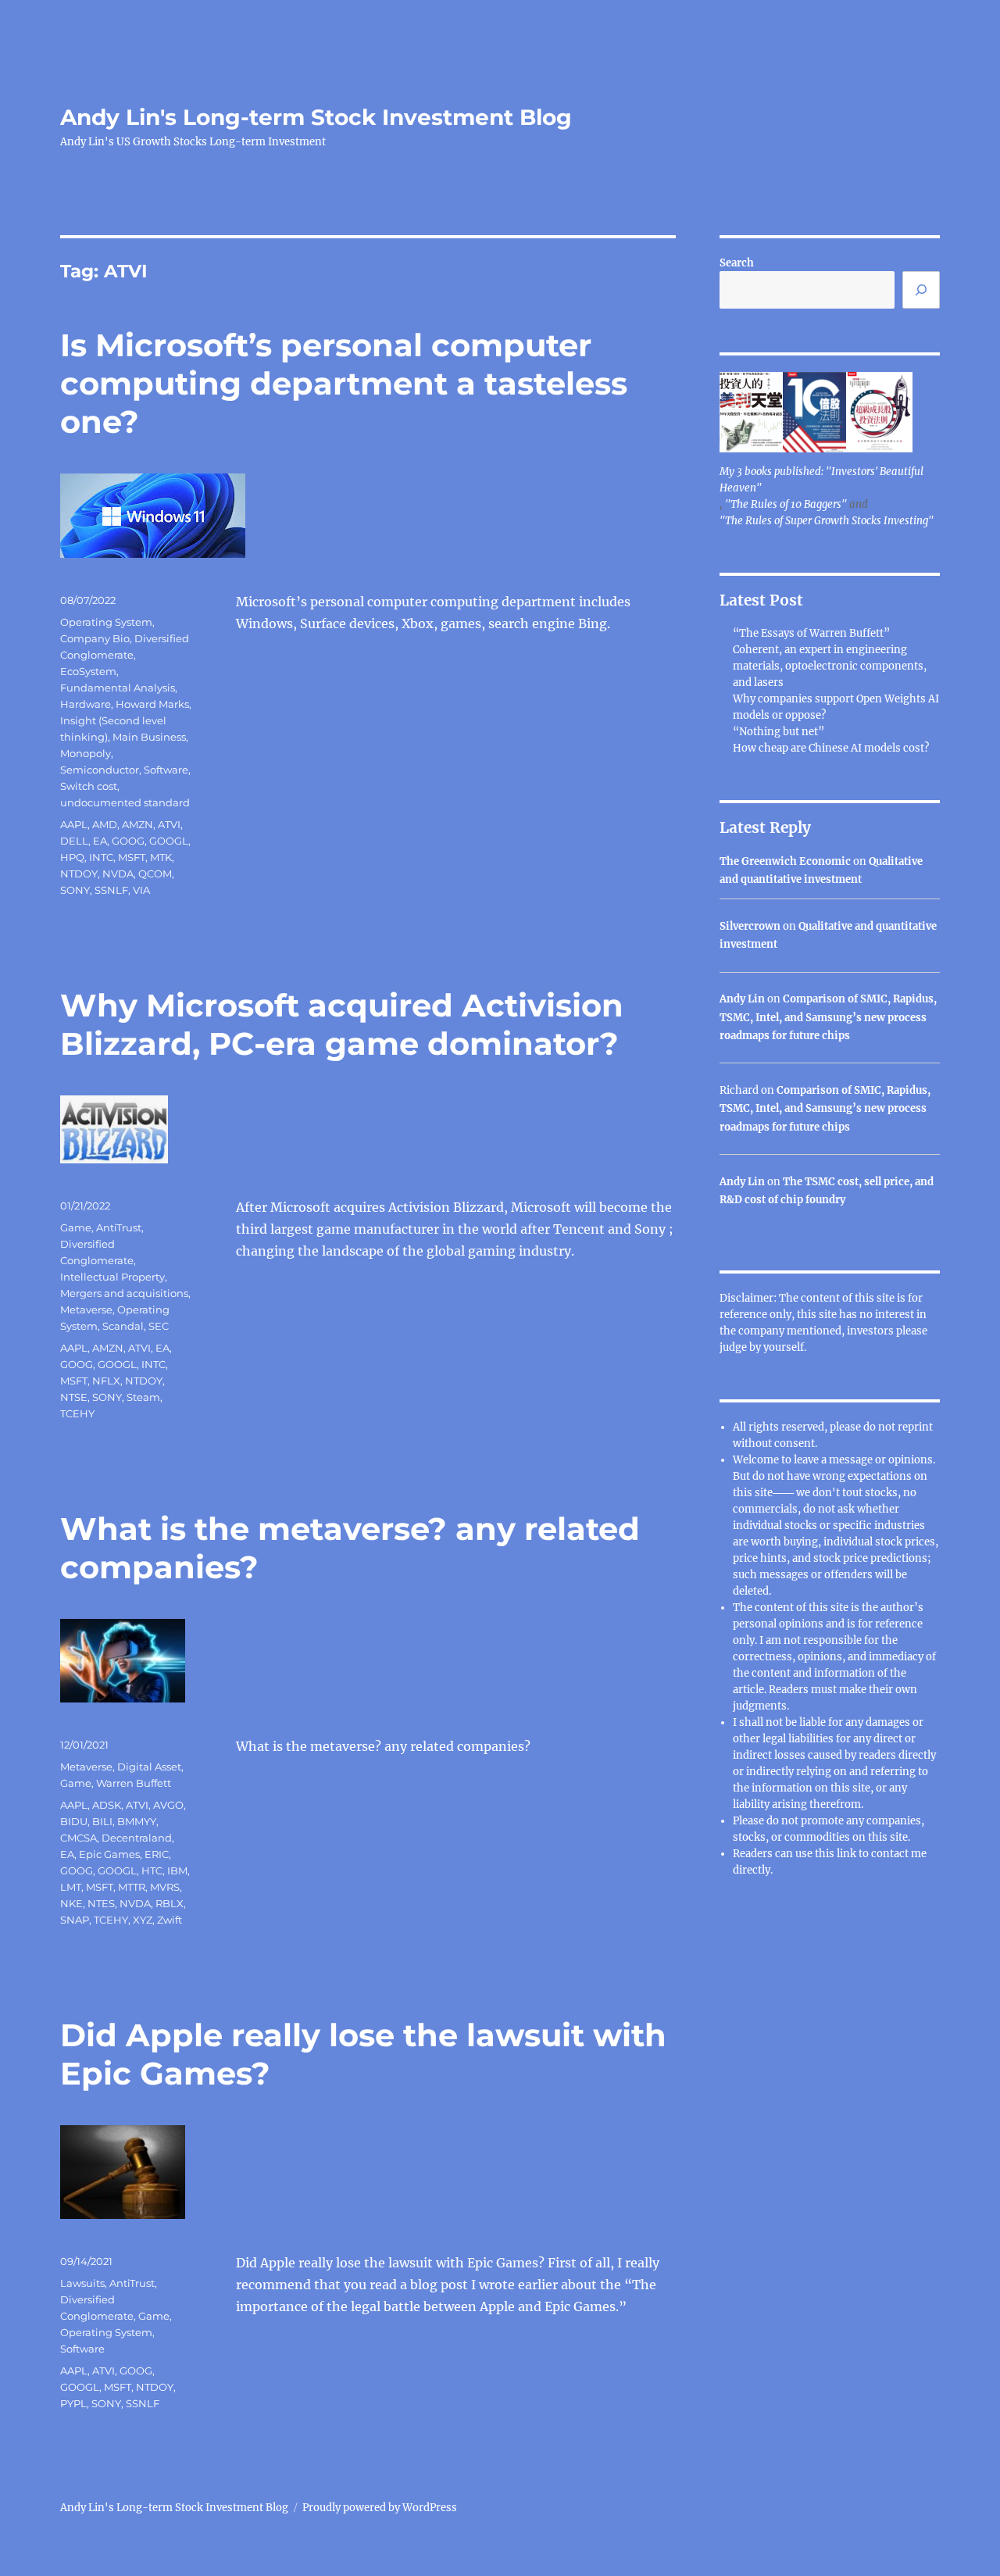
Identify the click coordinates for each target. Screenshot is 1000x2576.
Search (737, 263)
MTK (161, 857)
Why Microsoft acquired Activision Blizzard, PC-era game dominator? (342, 1024)
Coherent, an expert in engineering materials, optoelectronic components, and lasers (830, 666)
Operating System (106, 622)
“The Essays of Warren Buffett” (811, 633)
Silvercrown (750, 926)
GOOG (128, 841)
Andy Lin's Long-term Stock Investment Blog (316, 117)
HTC (152, 1870)
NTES (101, 1903)
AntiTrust (119, 1227)
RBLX (170, 1903)
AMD (105, 824)
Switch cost (89, 786)
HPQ (72, 857)
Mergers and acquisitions (124, 1293)
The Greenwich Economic (785, 861)
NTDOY (79, 874)
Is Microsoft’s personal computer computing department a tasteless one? (344, 383)
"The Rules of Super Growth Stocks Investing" (827, 521)
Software (166, 770)
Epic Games (109, 1854)
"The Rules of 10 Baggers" (786, 504)
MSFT (132, 857)
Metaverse (86, 1309)
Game (76, 1227)
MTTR (132, 1887)
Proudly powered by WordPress (380, 2508)
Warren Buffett (134, 1783)
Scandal (123, 1326)
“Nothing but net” (779, 732)
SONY (75, 890)
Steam (143, 1397)
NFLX (106, 1381)
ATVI (169, 824)
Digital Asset (149, 1767)
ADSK (107, 1805)
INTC (101, 857)
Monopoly (86, 753)
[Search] (921, 290)
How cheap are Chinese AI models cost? (831, 748)
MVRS (165, 1887)
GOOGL (169, 841)
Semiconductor (100, 770)
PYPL (73, 2403)
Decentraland (137, 1838)
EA (100, 841)
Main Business (149, 737)
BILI (102, 1821)
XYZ (143, 1920)
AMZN (137, 824)
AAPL (74, 824)
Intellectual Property (112, 1277)
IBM (177, 1870)
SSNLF (111, 890)
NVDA (118, 874)
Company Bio (95, 638)
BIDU (74, 1821)
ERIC (157, 1854)
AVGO (168, 1805)
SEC (159, 1326)
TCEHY (77, 1413)
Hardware (86, 704)
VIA (141, 890)
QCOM (155, 874)
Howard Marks (152, 704)
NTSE (74, 1397)
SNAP (75, 1920)
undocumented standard (125, 802)
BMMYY (137, 1821)
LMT (71, 1887)
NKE (71, 1903)
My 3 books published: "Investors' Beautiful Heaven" (821, 480)
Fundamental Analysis (118, 688)
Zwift (170, 1920)
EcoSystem (88, 671)
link (848, 1854)
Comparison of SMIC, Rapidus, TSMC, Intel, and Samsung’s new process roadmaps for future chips (828, 1017)
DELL (74, 841)
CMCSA (79, 1838)
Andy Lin (742, 999)
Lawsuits (82, 2283)
